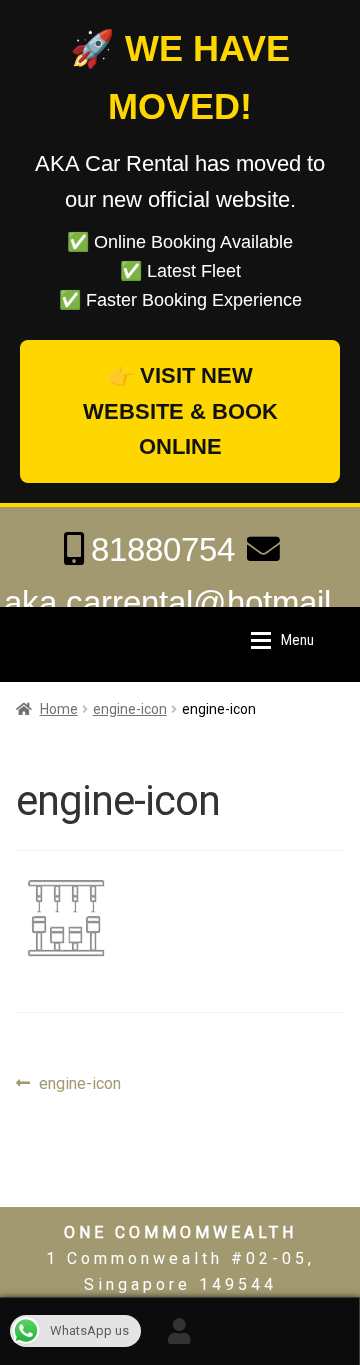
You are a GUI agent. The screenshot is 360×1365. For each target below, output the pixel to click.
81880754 (163, 549)
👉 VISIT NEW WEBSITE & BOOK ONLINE (180, 411)
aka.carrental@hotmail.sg (172, 629)
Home (59, 709)
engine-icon (130, 709)
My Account (180, 1331)
